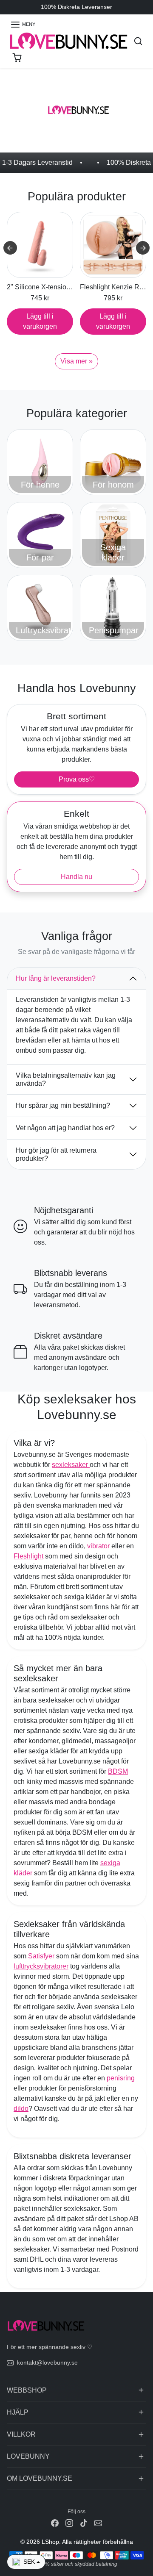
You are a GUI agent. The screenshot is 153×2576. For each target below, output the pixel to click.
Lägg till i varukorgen (40, 321)
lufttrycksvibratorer (41, 1966)
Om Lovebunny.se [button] (40, 2478)
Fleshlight (28, 1556)
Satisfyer (41, 1956)
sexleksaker (71, 1465)
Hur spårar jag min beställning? (63, 1105)
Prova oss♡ (77, 779)
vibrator (98, 1546)
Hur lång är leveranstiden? (56, 978)
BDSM (118, 1771)
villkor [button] (21, 2434)
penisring (121, 2078)
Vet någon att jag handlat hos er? (65, 1128)
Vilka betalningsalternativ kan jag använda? (66, 1079)
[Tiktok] (84, 2523)
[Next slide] (143, 248)
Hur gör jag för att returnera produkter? (56, 1154)
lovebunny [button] (28, 2456)
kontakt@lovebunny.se (47, 2362)
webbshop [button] (27, 2390)
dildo (21, 2109)
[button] (23, 25)
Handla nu (76, 877)
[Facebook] (55, 2523)
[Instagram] (69, 2523)
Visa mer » (76, 361)
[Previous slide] (10, 248)
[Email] (98, 2523)
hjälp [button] (18, 2412)
